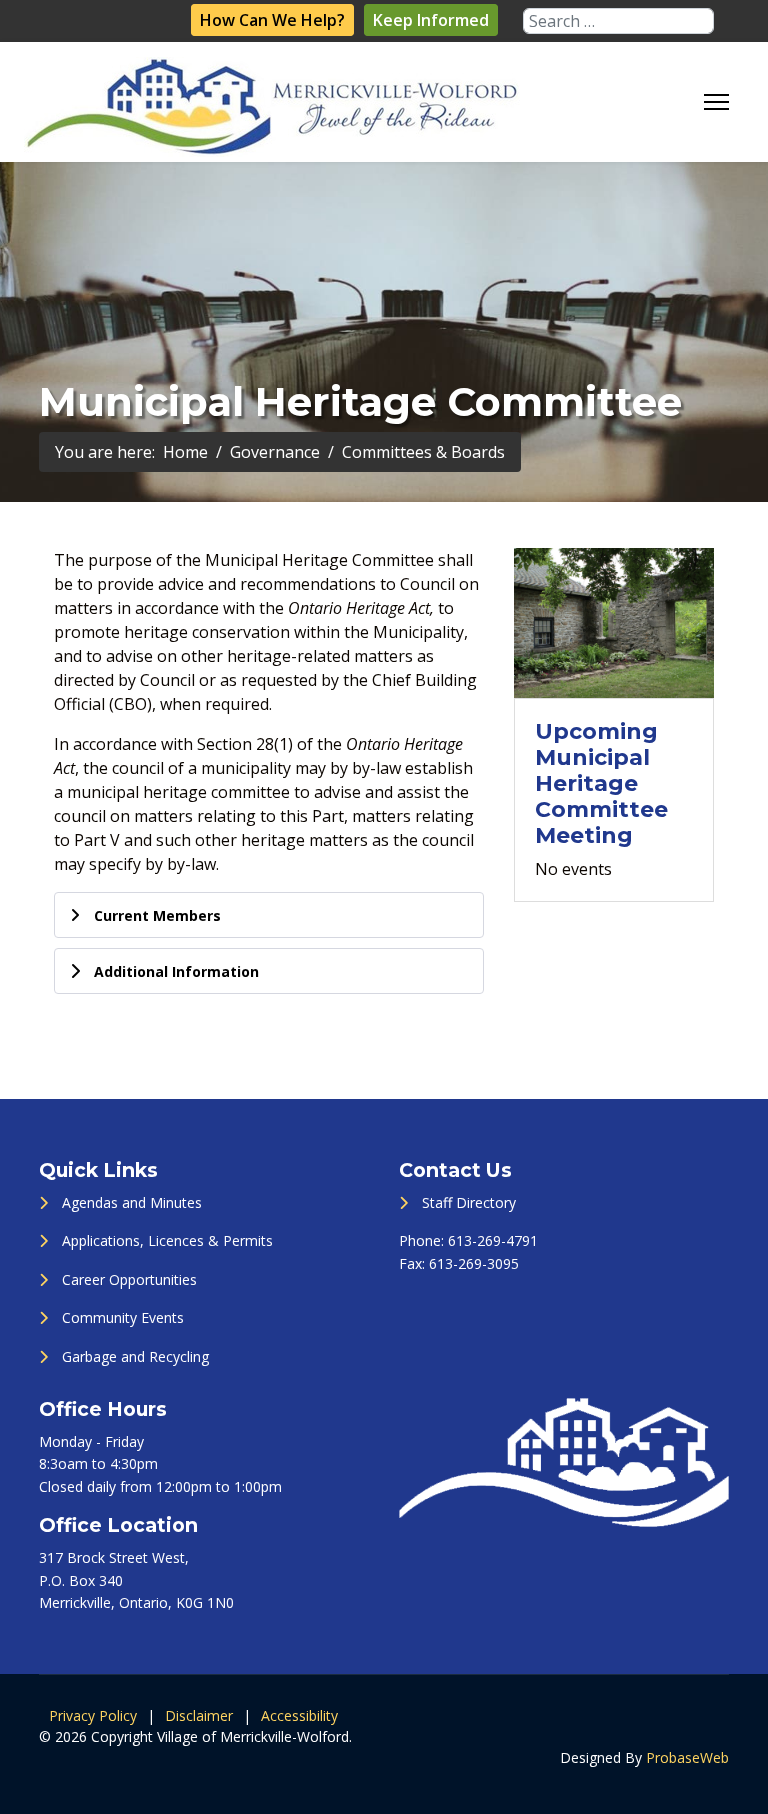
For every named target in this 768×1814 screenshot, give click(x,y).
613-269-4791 (493, 1240)
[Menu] (716, 102)
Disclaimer (199, 1715)
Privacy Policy (93, 1715)
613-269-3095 (474, 1263)
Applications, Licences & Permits (167, 1240)
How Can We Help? (272, 20)
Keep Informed (431, 20)
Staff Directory (469, 1202)
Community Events (123, 1317)
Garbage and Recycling (135, 1356)
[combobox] (618, 21)
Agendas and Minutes (132, 1202)
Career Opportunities (129, 1279)
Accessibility (299, 1715)
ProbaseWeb (687, 1757)
